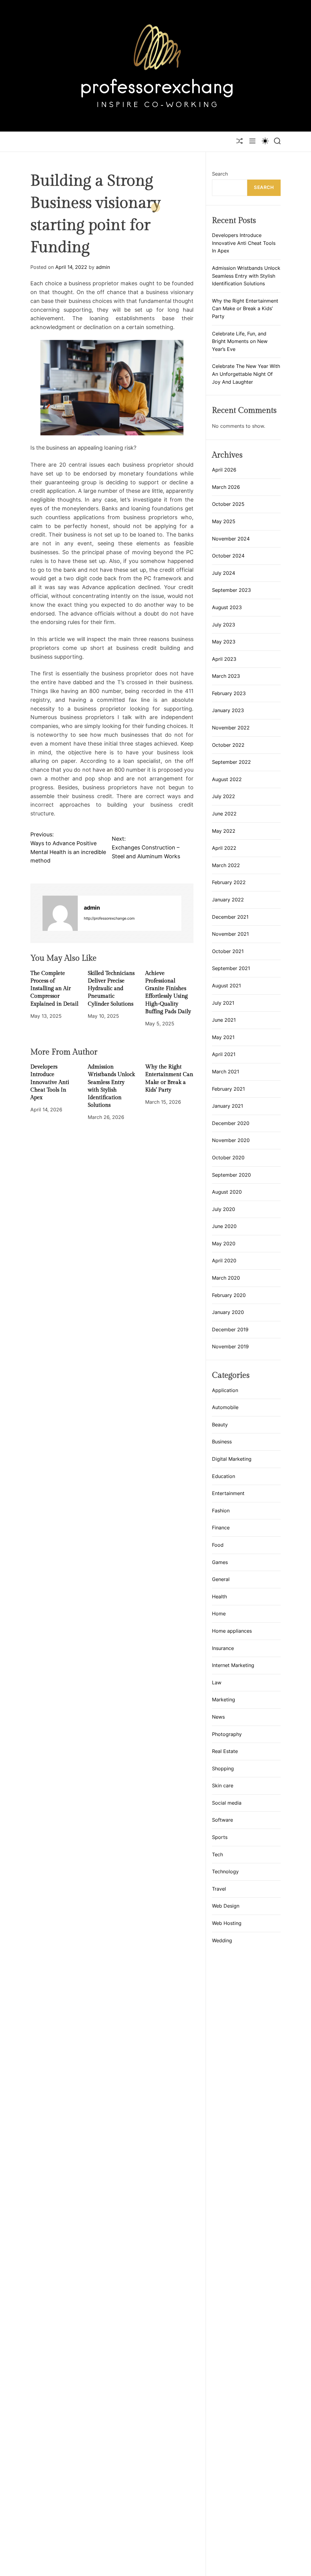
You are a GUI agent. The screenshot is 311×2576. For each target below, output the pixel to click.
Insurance (223, 1648)
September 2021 (231, 968)
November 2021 (230, 934)
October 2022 (228, 745)
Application (225, 1390)
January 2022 (228, 900)
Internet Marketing (233, 1665)
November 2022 (231, 728)
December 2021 (230, 917)
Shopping (223, 1768)
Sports (220, 1837)
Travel (219, 1889)
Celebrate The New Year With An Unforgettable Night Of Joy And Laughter (246, 374)
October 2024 (228, 556)
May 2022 (224, 831)
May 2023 (224, 642)
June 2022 (224, 814)
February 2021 (228, 1089)
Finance (221, 1528)
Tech (217, 1854)
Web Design (226, 1906)
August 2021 (226, 986)
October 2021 (228, 951)
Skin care (223, 1785)
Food (218, 1545)
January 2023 (228, 710)
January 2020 (228, 1312)
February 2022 (229, 882)
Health (219, 1597)
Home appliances (232, 1631)
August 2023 (227, 607)
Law (217, 1682)
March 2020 (226, 1278)
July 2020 (224, 1209)
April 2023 (224, 659)
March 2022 (226, 865)
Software (222, 1820)
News (218, 1717)
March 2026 (226, 487)
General (221, 1579)
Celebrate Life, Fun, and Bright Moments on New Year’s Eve (240, 341)
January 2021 (227, 1106)
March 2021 (226, 1072)
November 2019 (230, 1346)
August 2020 (227, 1192)
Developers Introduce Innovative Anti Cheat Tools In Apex (50, 1082)
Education (224, 1476)
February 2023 (229, 693)
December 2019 (230, 1329)
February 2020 (229, 1295)
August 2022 (227, 779)
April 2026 (224, 470)
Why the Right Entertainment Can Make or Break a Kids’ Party (245, 309)
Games (220, 1562)
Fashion (221, 1511)
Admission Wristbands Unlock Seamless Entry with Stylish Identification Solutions (246, 276)
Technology (225, 1871)
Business (222, 1442)
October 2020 (228, 1158)
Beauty (220, 1425)
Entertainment (228, 1493)
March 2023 (226, 676)
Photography (227, 1734)
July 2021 (223, 1003)
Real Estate (225, 1751)
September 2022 (231, 762)
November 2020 (231, 1140)
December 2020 (231, 1123)
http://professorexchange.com (109, 918)
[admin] (60, 913)
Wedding (222, 1940)
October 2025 (228, 504)
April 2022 (224, 848)
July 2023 (224, 625)
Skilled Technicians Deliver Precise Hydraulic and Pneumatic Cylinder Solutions (111, 989)
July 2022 (224, 796)
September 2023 (231, 590)
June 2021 (224, 1020)
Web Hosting (227, 1923)
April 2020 (224, 1261)
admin (103, 267)
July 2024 (224, 573)
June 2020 (224, 1226)
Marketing (224, 1700)
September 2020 (231, 1175)
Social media (227, 1803)
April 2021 (224, 1054)
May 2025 (224, 521)
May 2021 (223, 1037)
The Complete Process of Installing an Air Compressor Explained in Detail (54, 989)
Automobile (225, 1407)
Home (219, 1614)
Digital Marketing (232, 1459)
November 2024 (231, 539)
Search (220, 174)
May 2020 (224, 1243)
